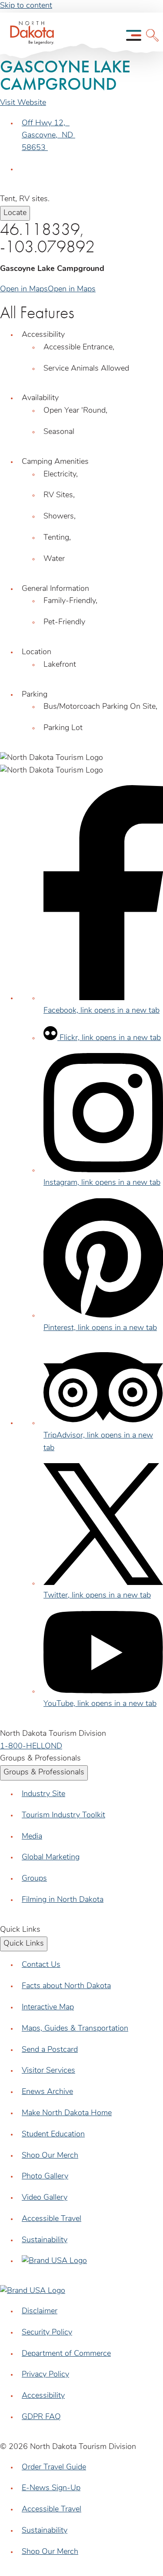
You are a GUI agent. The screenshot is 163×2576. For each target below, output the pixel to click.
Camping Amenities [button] (55, 462)
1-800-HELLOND (31, 1747)
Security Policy (47, 2333)
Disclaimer (40, 2312)
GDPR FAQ (41, 2417)
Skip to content (26, 6)
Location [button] (37, 652)
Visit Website (23, 103)
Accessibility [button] (43, 335)
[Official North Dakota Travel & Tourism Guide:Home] (29, 35)
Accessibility (43, 2396)
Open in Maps (24, 290)
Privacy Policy (45, 2375)
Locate (15, 213)
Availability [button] (40, 398)
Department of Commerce (66, 2354)
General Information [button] (55, 589)
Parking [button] (35, 695)
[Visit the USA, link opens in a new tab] (54, 2261)
